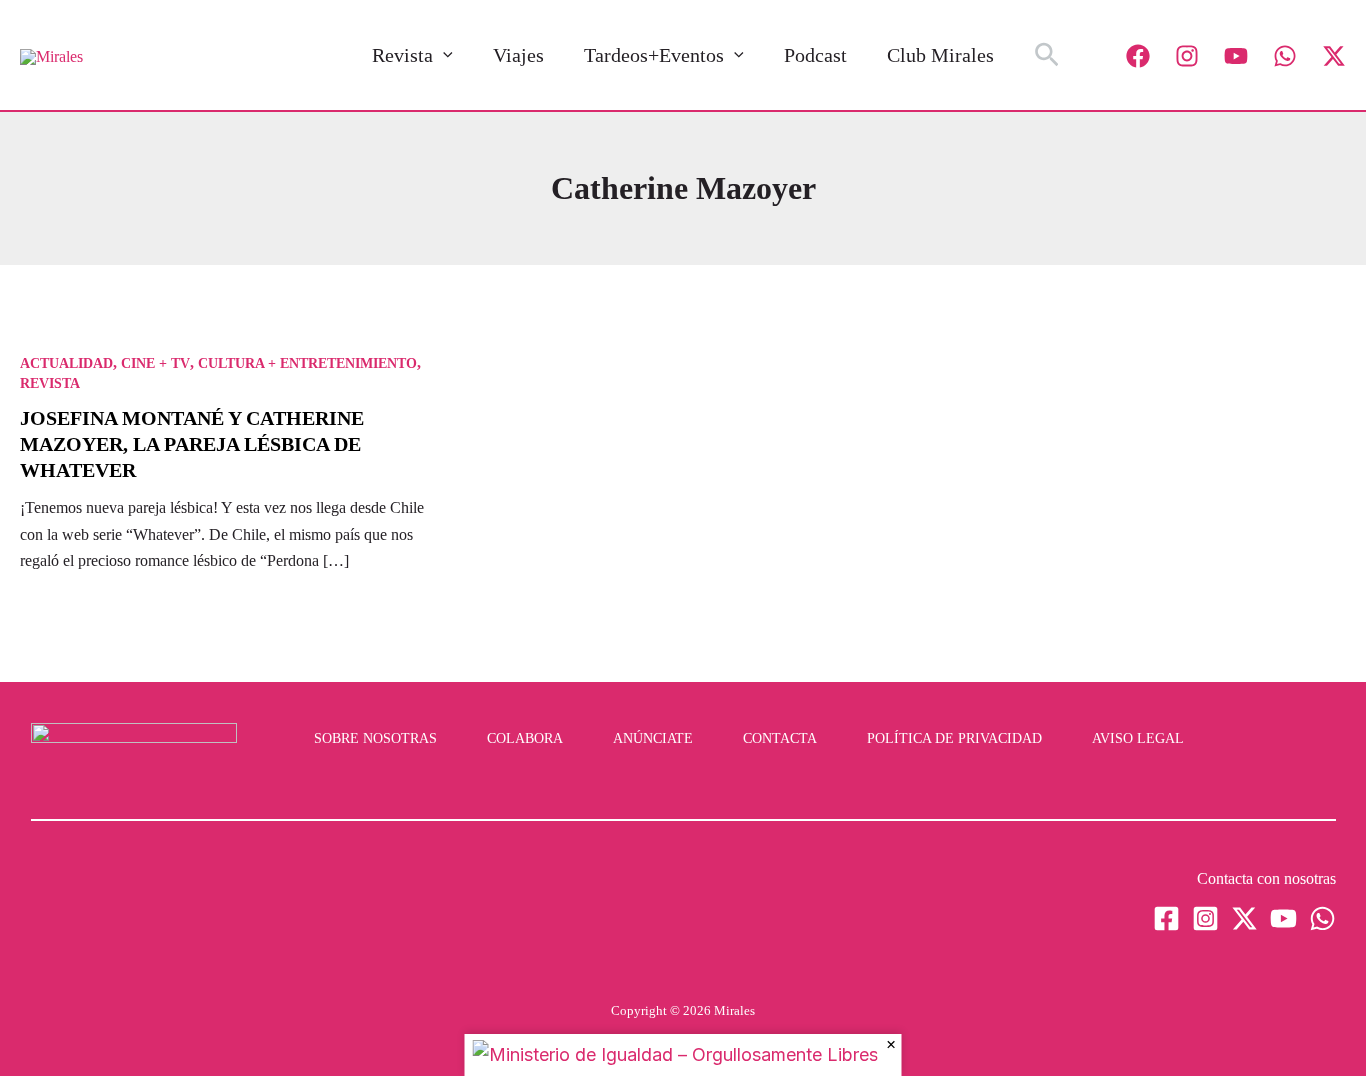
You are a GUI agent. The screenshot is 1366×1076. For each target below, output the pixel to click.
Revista (402, 55)
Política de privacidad (954, 738)
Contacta (780, 738)
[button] (443, 55)
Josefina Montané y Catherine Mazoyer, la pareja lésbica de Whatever (192, 444)
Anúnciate (653, 738)
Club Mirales (940, 55)
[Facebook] (1138, 56)
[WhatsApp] (1285, 56)
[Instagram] (1187, 56)
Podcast (815, 55)
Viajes (518, 55)
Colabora (525, 738)
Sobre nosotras (375, 738)
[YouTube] (1236, 56)
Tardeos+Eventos (654, 55)
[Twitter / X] (1334, 56)
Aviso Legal (1138, 738)
